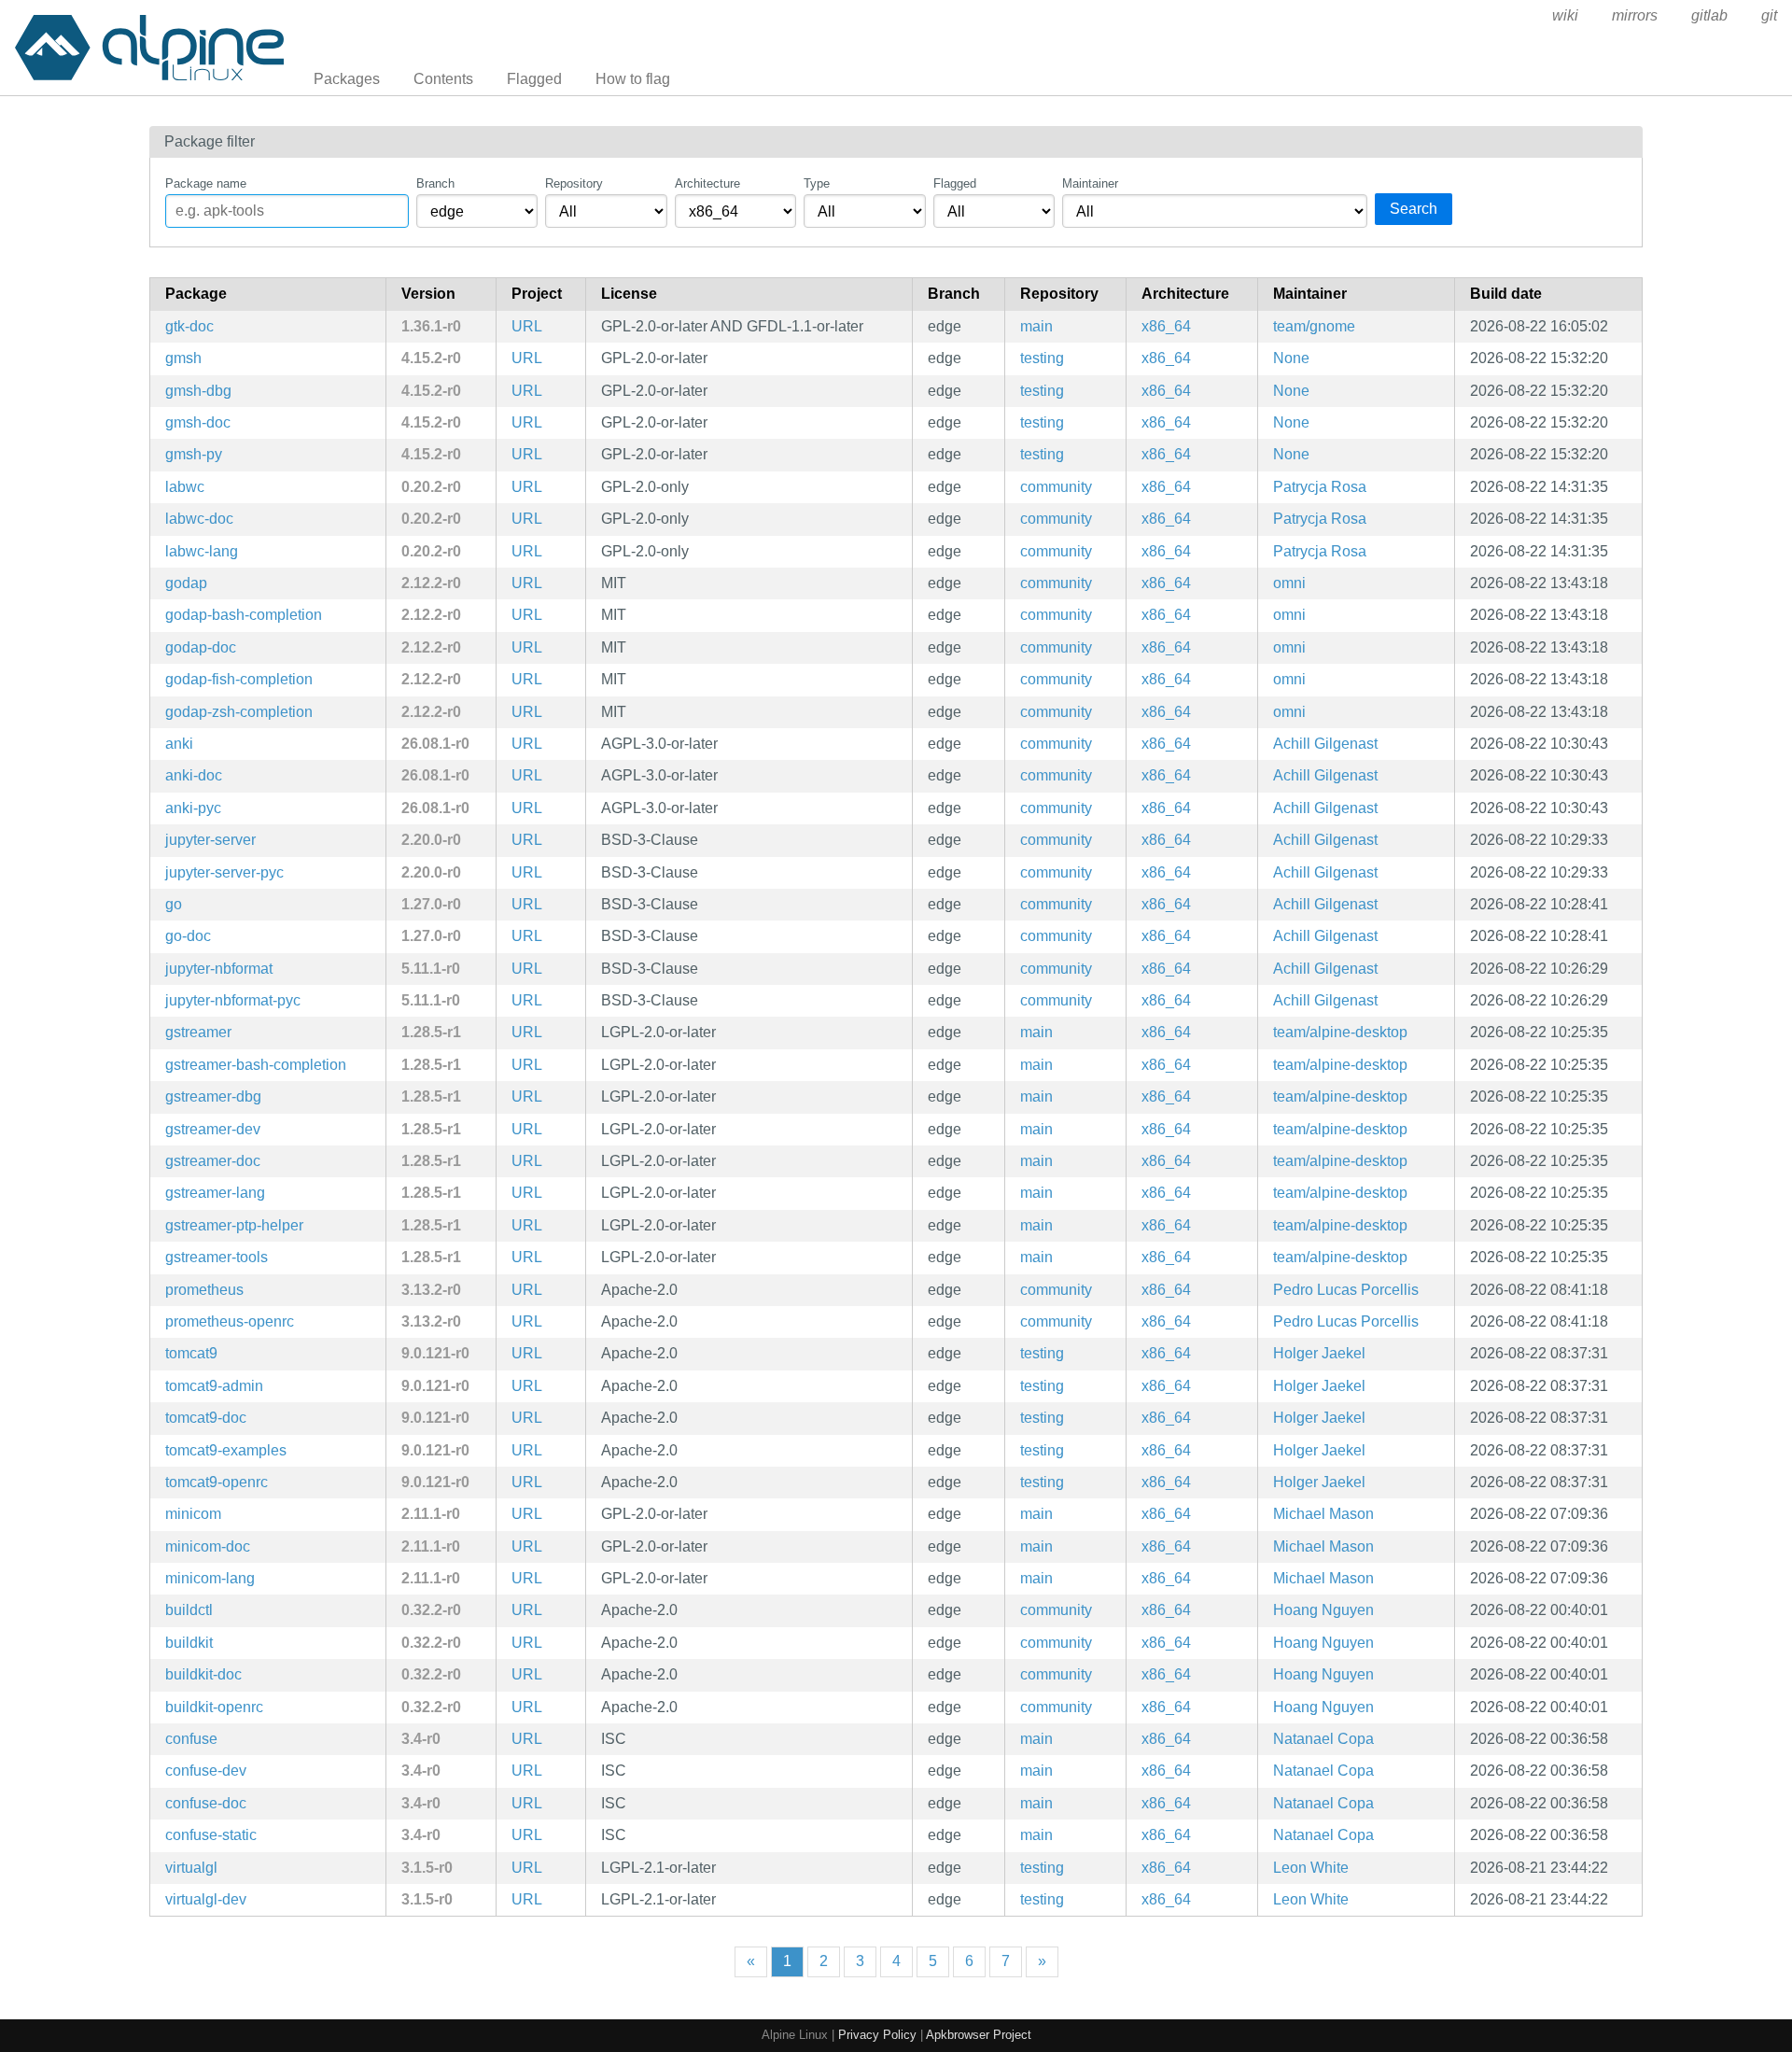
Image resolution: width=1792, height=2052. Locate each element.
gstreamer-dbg (213, 1096)
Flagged (534, 79)
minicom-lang (210, 1578)
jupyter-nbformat (219, 969)
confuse (191, 1739)
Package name (206, 183)
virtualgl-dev (206, 1899)
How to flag (633, 79)
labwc (185, 487)
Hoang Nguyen (1323, 1610)
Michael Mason (1323, 1514)
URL (527, 326)
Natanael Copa (1323, 1739)
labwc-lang (202, 551)
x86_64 (1166, 326)
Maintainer (1090, 183)
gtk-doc (189, 326)
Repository (574, 183)
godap (186, 583)
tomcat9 (191, 1353)
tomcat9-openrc (217, 1482)
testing (1042, 358)
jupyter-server (210, 840)
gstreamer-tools (217, 1257)
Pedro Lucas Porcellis (1346, 1290)
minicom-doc (208, 1546)
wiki (1565, 15)
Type (817, 183)
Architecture (707, 183)
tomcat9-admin (214, 1386)
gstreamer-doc (213, 1161)
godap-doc (201, 647)
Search (1414, 209)
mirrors (1635, 15)
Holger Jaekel (1319, 1353)
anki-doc (194, 775)
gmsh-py (194, 454)
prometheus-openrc (230, 1321)
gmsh (183, 358)
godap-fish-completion (239, 679)
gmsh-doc (198, 422)
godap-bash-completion (244, 615)
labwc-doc (199, 519)
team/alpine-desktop (1340, 1032)
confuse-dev (206, 1771)
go (174, 904)
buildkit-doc (203, 1674)
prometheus (204, 1290)
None (1291, 358)
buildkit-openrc (214, 1707)
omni (1289, 583)
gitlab (1709, 15)
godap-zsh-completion (239, 712)
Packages (347, 79)
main (1036, 326)
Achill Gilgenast (1325, 744)
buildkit (189, 1643)
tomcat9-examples (226, 1450)
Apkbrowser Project (979, 2035)
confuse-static (211, 1835)
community (1056, 487)
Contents (443, 79)
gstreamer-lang (215, 1193)
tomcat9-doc (206, 1418)
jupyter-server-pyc (224, 872)
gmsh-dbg (198, 391)
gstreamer (198, 1032)
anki (179, 744)
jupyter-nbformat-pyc (233, 1000)
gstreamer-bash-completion (256, 1065)
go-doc (188, 936)
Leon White (1311, 1868)
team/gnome (1314, 326)
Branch (435, 183)
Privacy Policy (877, 2035)
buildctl (189, 1610)
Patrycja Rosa (1320, 487)
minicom (193, 1514)
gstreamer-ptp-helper (234, 1225)
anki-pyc (193, 808)
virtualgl (191, 1868)
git (1769, 15)
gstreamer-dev (213, 1129)
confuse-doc (206, 1803)
